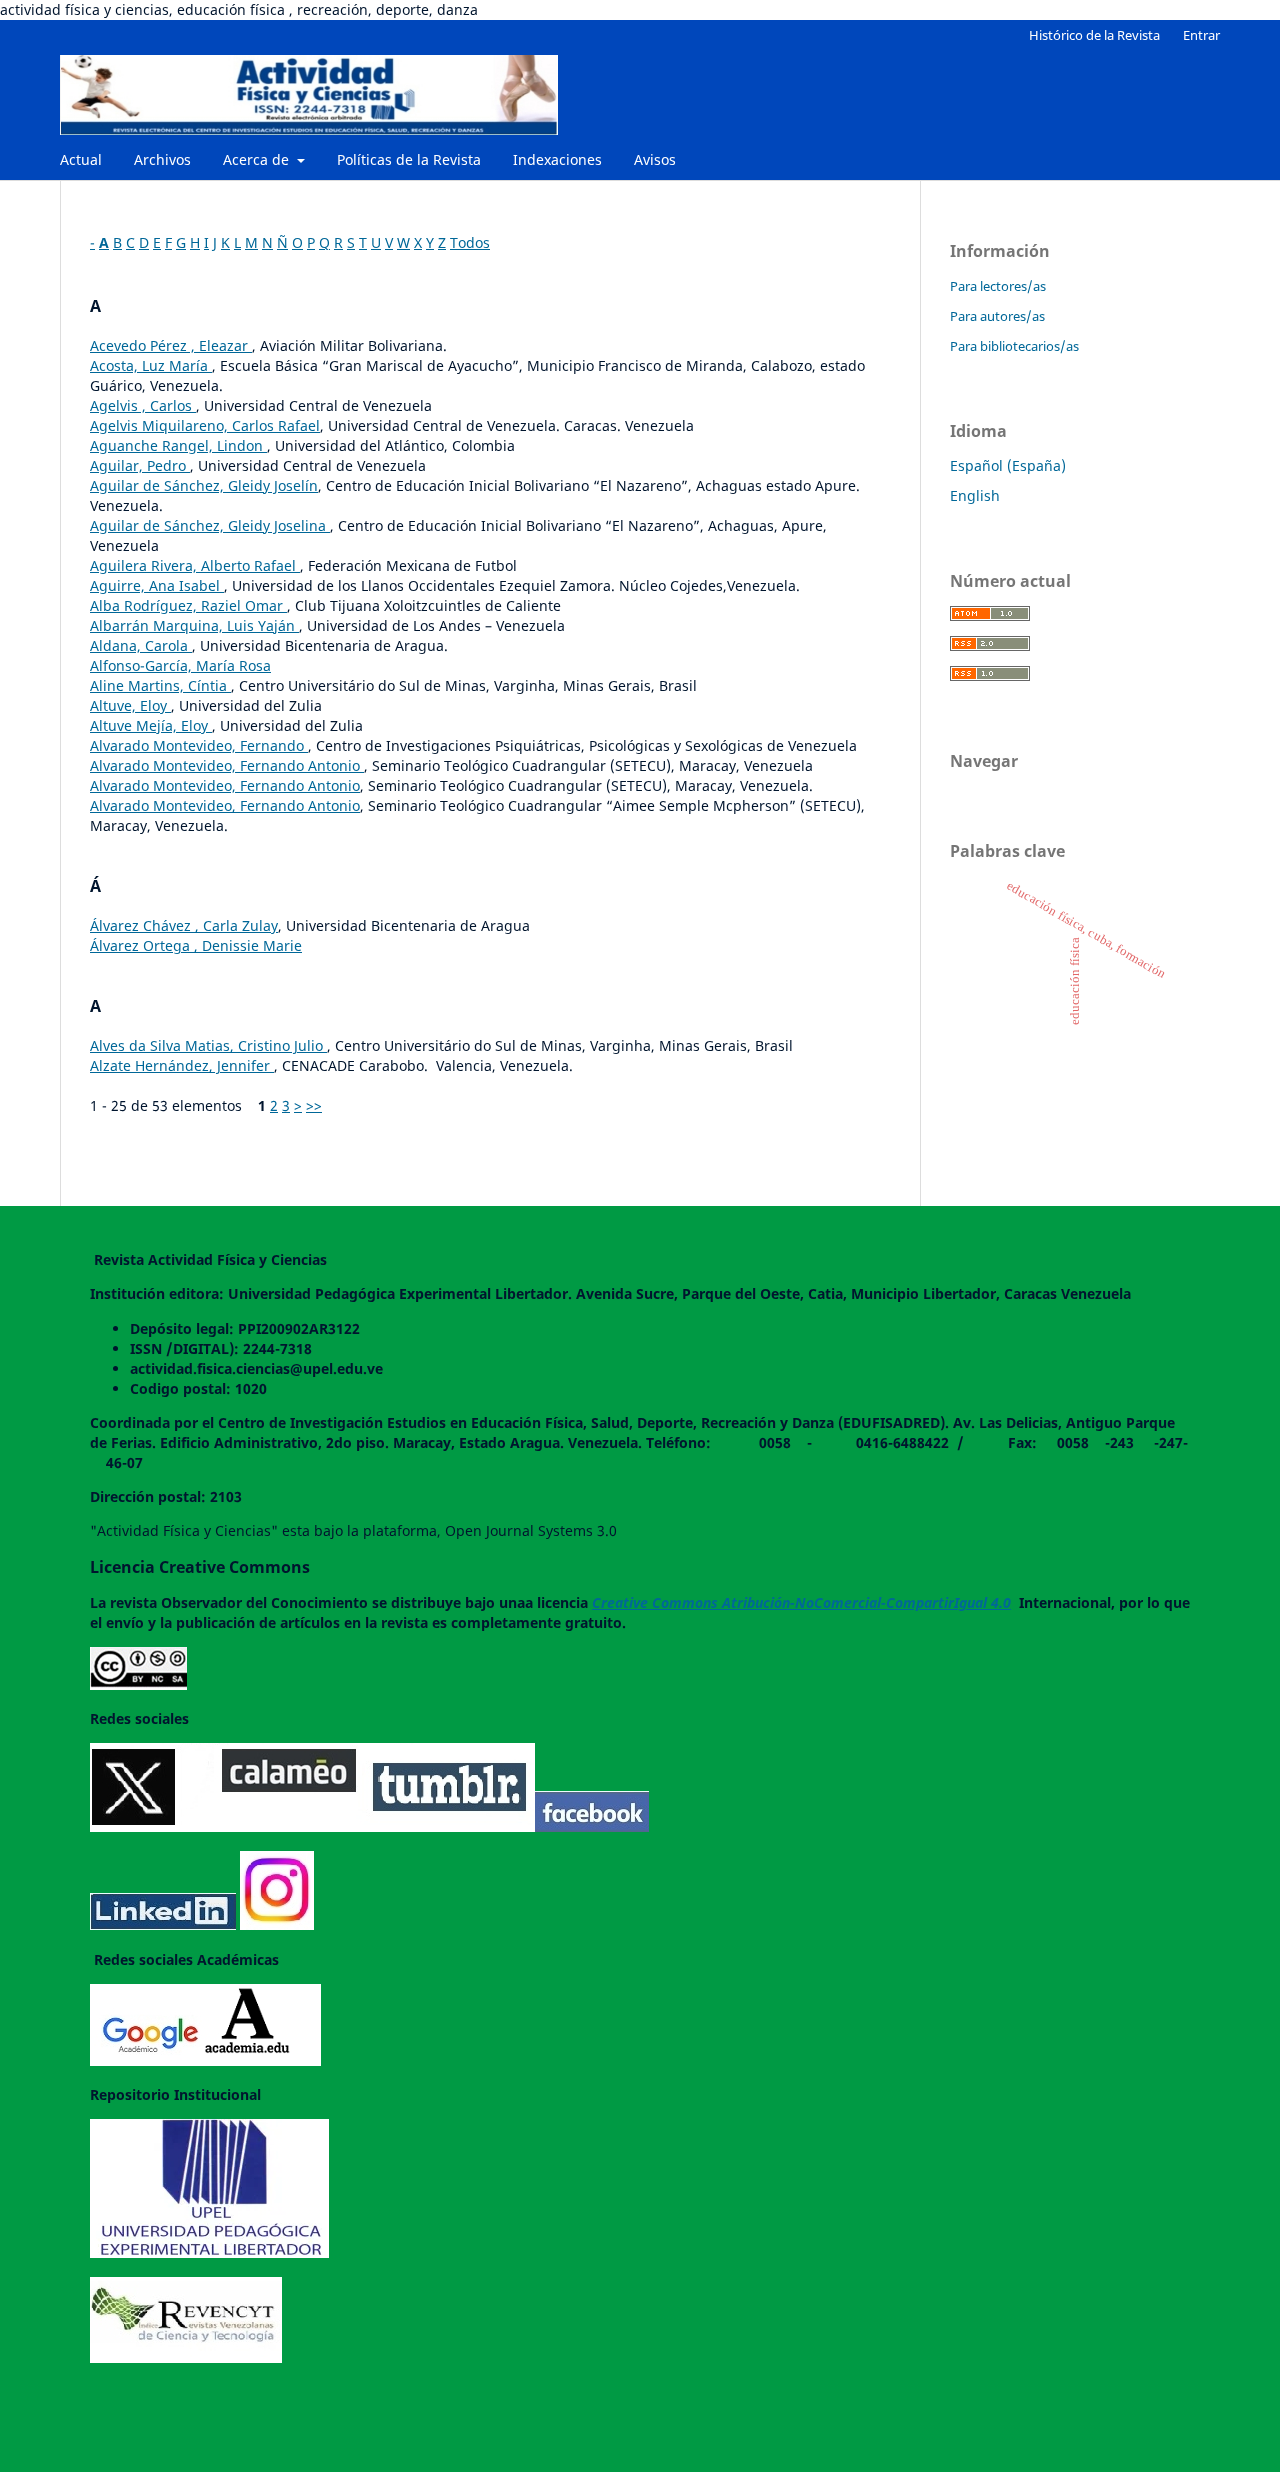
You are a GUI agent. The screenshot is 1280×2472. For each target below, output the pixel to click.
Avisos (655, 159)
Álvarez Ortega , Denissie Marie (196, 945)
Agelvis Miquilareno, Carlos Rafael (205, 425)
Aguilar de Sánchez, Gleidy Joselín (204, 485)
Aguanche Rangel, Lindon (178, 445)
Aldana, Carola (141, 645)
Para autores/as (997, 316)
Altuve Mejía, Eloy (151, 725)
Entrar (1201, 35)
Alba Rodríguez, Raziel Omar (188, 605)
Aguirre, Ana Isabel (157, 585)
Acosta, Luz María (151, 365)
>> (314, 1105)
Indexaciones (557, 159)
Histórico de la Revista (1094, 35)
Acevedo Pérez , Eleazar (171, 345)
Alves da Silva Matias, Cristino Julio (208, 1045)
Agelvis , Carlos (143, 405)
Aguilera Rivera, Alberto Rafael (195, 565)
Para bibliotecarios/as (1014, 346)
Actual (81, 159)
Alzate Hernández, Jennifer (182, 1065)
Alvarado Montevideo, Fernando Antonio (227, 765)
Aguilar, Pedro (140, 465)
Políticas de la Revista (409, 159)
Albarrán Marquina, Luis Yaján (194, 625)
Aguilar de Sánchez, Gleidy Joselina (210, 525)
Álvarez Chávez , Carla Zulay (184, 925)
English (975, 495)
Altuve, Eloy (130, 705)
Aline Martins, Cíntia (160, 685)
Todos (470, 242)
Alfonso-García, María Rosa (180, 665)
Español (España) (1008, 465)
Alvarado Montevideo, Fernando (199, 745)
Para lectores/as (998, 286)
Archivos (162, 159)
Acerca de (258, 159)
